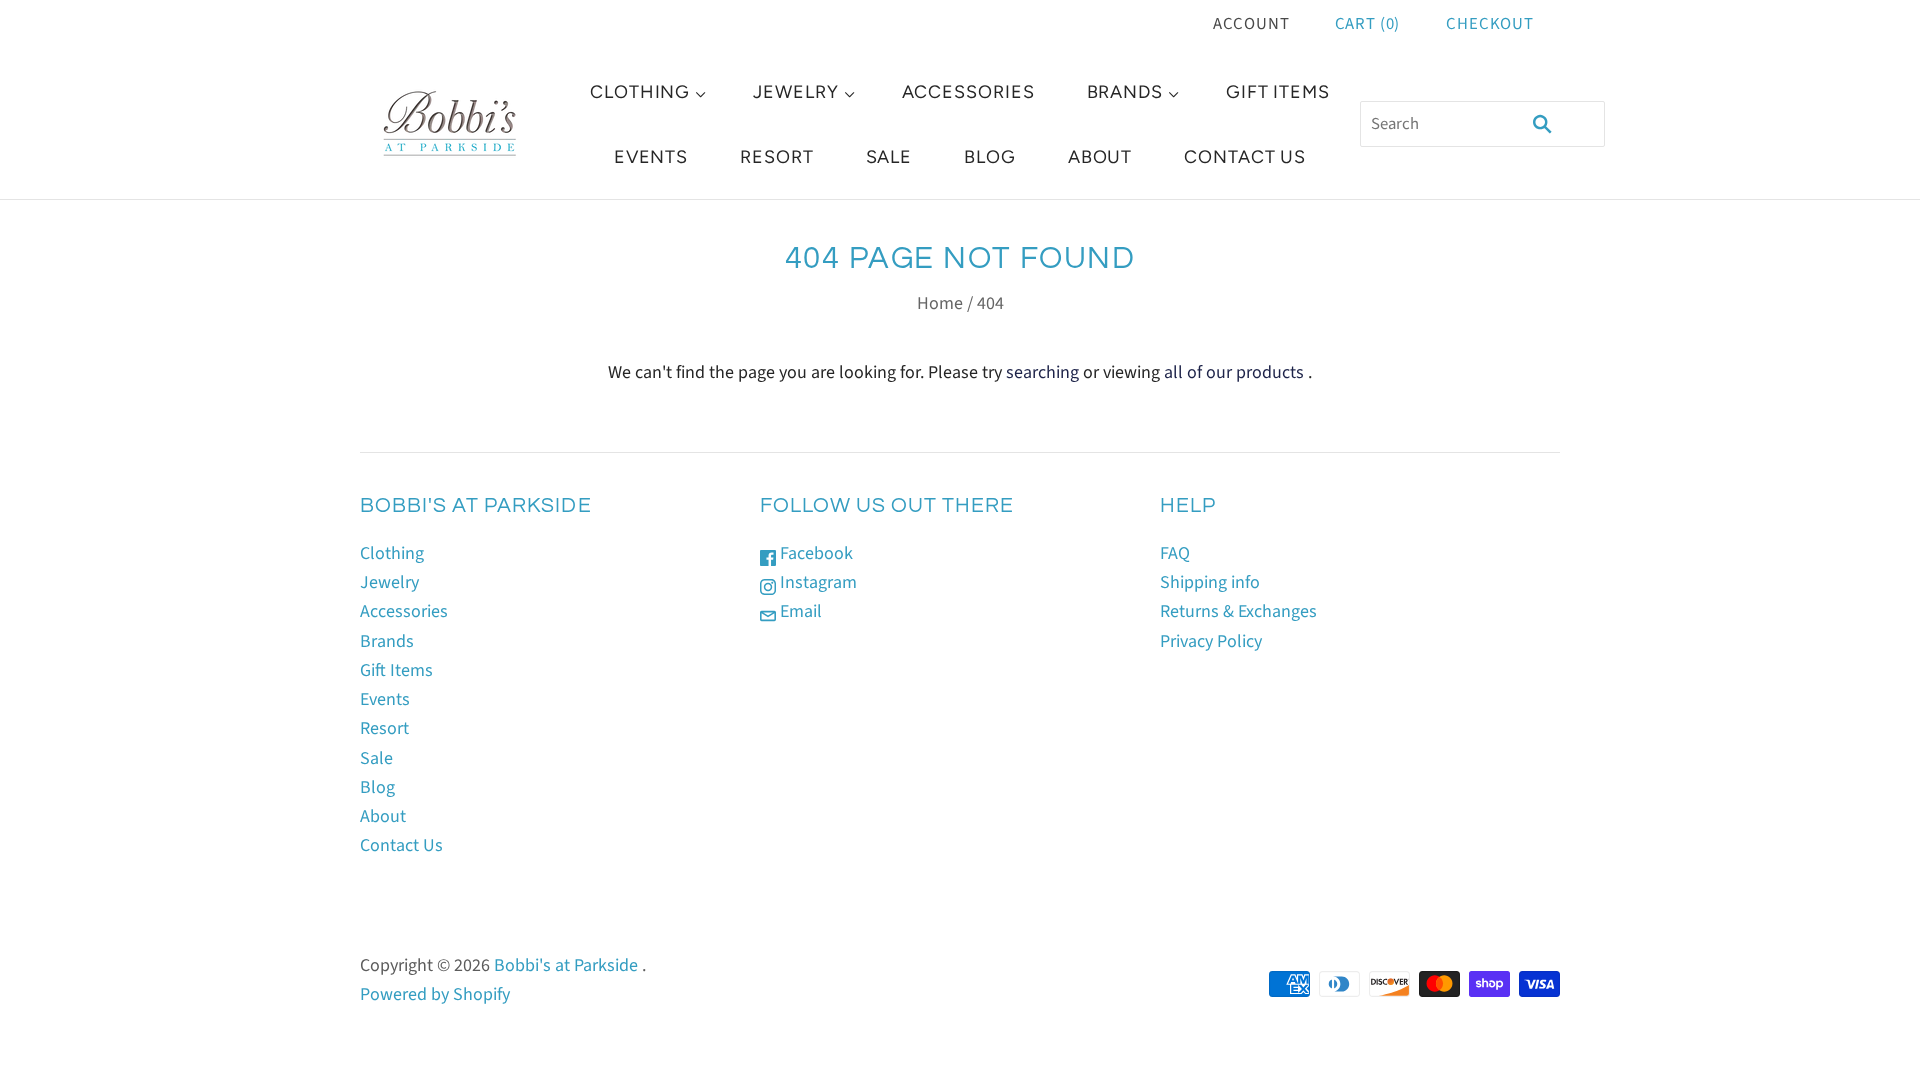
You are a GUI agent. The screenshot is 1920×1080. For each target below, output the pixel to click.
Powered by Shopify (435, 994)
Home (940, 303)
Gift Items (1278, 92)
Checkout (1490, 24)
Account (1251, 24)
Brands (1125, 92)
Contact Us (1245, 157)
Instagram (816, 582)
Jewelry (795, 92)
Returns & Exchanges (1238, 611)
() (1368, 24)
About (1100, 157)
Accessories (968, 92)
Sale (889, 157)
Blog (990, 157)
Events (651, 157)
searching (1042, 372)
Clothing (640, 92)
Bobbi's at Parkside (566, 965)
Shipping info (1210, 582)
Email (799, 611)
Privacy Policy (1211, 641)
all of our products (1234, 372)
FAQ (1175, 553)
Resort (776, 157)
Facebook (814, 553)
